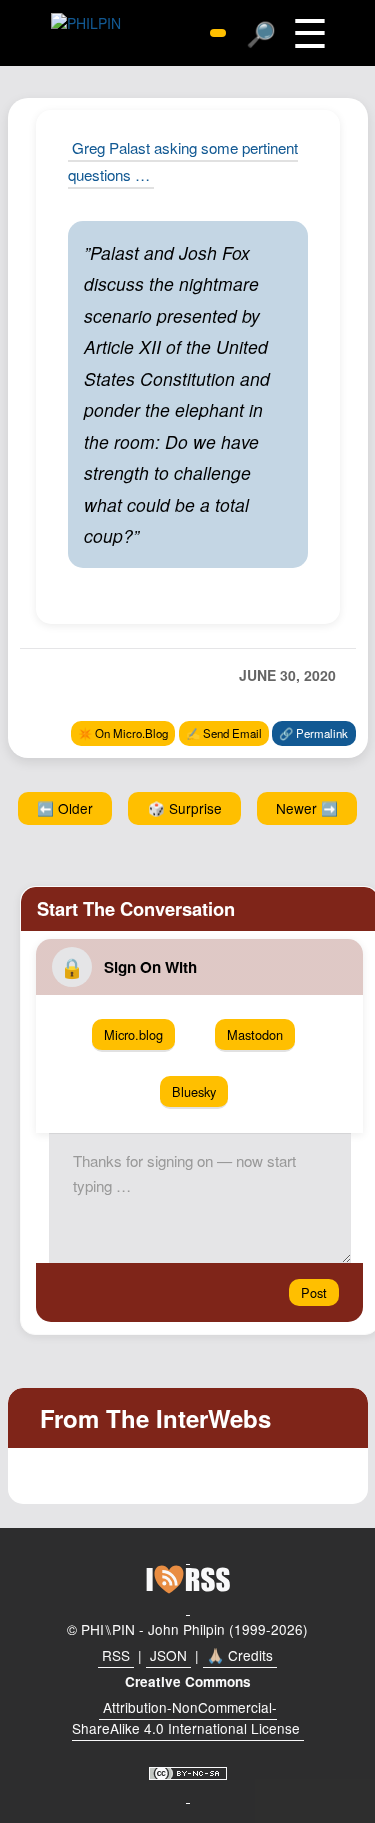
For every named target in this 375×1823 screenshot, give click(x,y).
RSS (116, 1655)
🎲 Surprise (185, 808)
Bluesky (194, 1091)
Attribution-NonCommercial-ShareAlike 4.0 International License (186, 1718)
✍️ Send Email (224, 733)
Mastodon (255, 1034)
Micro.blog (133, 1034)
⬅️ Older (65, 808)
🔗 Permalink (313, 733)
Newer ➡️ (307, 808)
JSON (168, 1655)
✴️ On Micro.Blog (123, 733)
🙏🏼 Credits (240, 1655)
